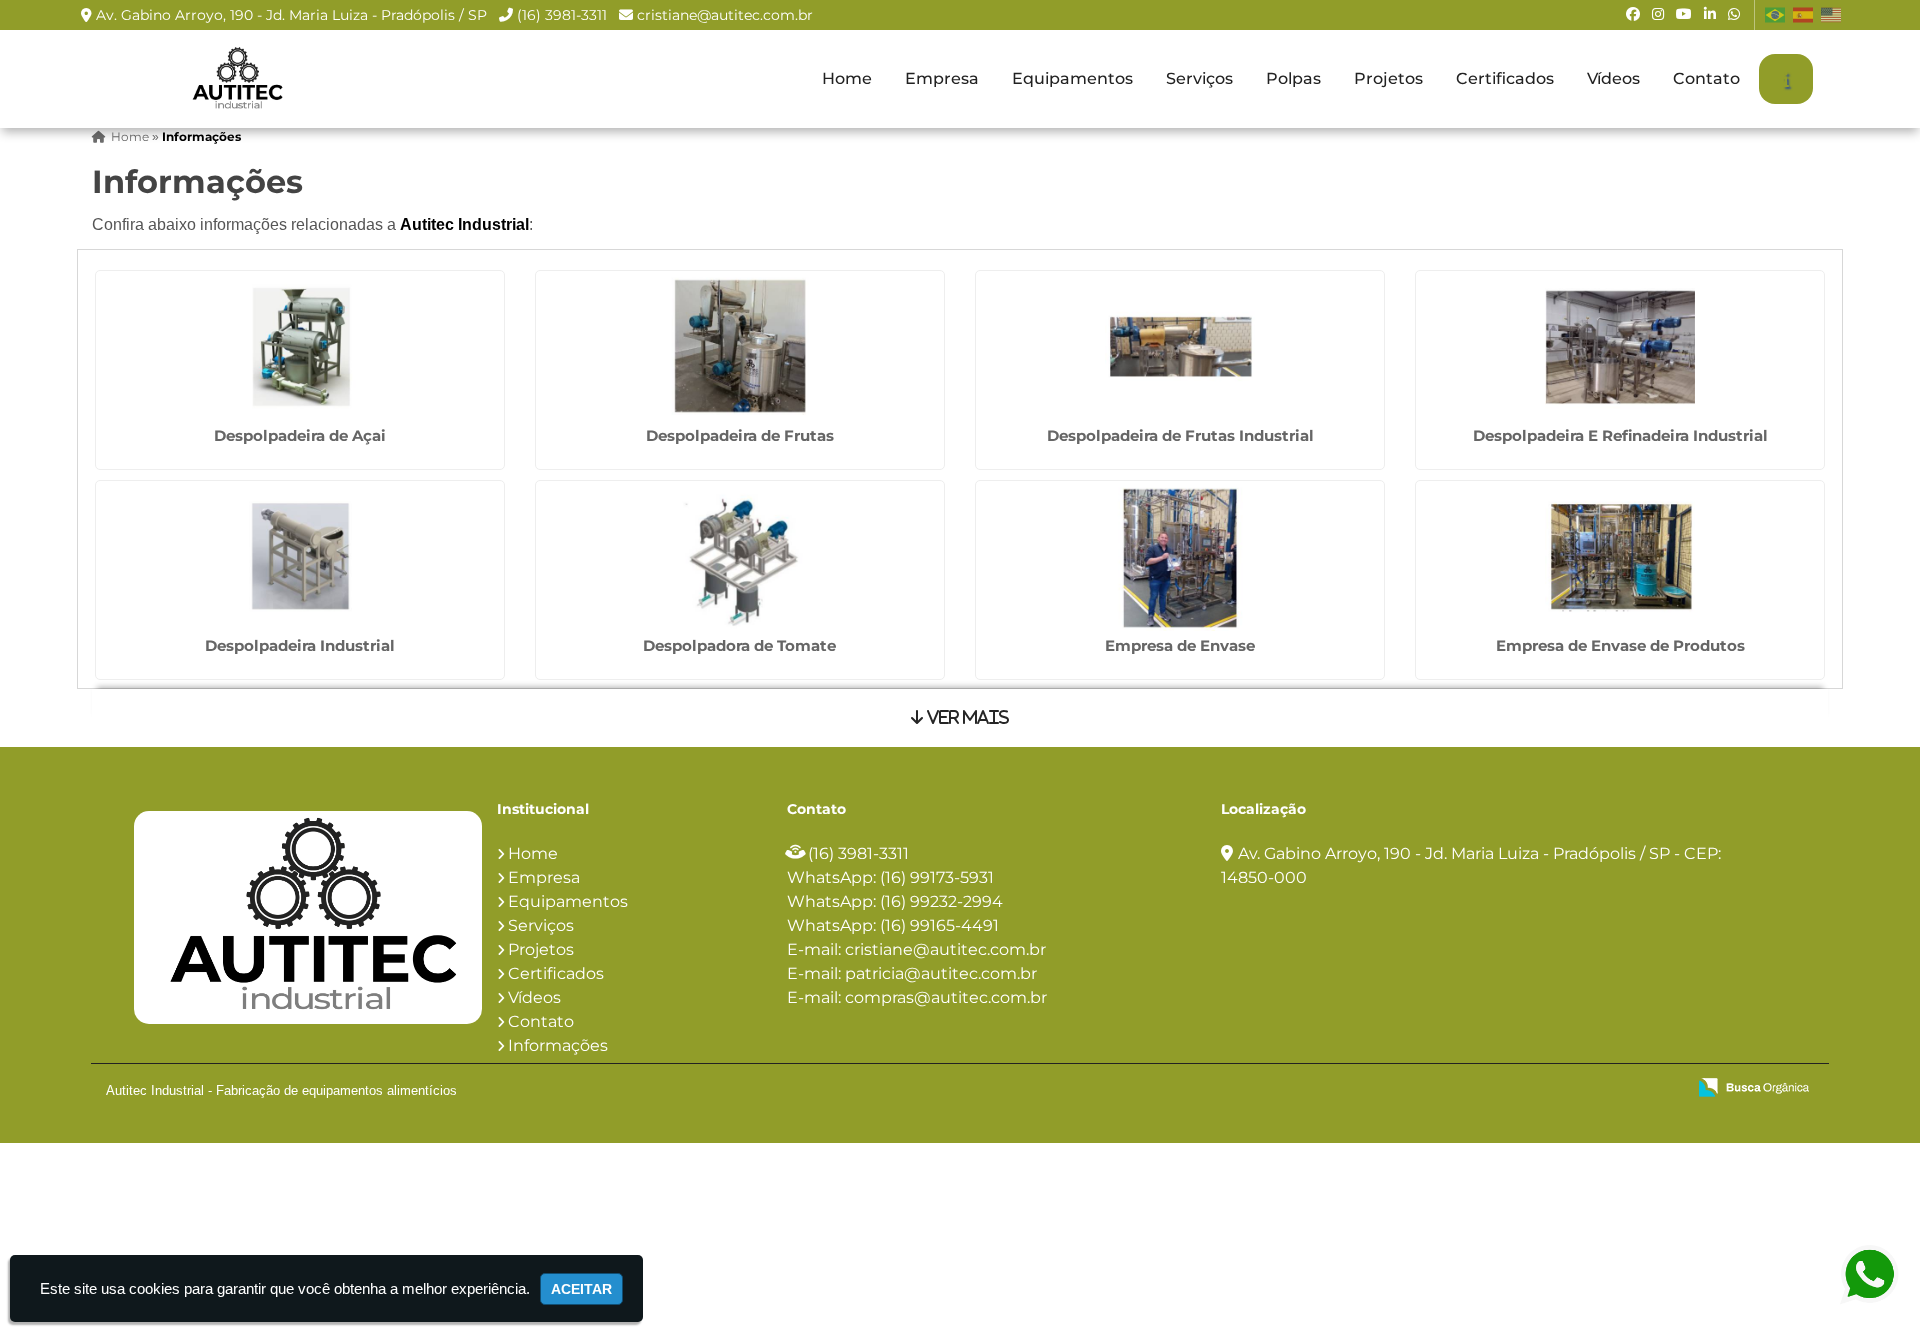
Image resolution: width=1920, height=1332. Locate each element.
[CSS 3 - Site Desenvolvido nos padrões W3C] (1592, 1089)
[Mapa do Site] (1471, 1089)
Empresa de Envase (1180, 645)
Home (847, 78)
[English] (1832, 15)
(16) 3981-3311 (562, 15)
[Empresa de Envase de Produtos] (1620, 554)
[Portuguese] (1776, 15)
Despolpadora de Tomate (739, 645)
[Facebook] (1633, 14)
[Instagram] (1658, 14)
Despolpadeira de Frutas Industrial (1180, 435)
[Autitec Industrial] (308, 918)
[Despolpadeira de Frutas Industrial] (1180, 344)
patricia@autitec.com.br (941, 973)
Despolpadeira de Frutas (740, 435)
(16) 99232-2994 (941, 901)
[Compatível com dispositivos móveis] (1661, 1089)
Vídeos (1613, 78)
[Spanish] (1804, 15)
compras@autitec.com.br (946, 997)
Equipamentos (1072, 78)
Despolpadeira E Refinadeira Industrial (1620, 435)
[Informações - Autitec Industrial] (236, 78)
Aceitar (581, 1289)
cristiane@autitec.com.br (725, 15)
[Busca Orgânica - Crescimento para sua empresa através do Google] (1753, 1085)
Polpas (1293, 78)
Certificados (1505, 78)
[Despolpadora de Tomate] (740, 554)
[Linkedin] (1710, 14)
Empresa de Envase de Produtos (1620, 645)
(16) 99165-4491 (939, 925)
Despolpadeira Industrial (300, 645)
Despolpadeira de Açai (300, 435)
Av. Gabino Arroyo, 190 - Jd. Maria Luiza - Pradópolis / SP (291, 15)
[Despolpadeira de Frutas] (740, 344)
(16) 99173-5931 (937, 877)
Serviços (1199, 78)
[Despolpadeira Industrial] (300, 554)
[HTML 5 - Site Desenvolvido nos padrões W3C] (1523, 1089)
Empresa (942, 78)
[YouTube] (1684, 14)
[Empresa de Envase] (1180, 554)
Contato (1706, 78)
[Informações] (1786, 79)
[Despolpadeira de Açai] (300, 344)
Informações (558, 1045)
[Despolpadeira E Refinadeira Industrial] (1620, 344)
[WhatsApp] (1734, 14)
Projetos (1388, 78)
